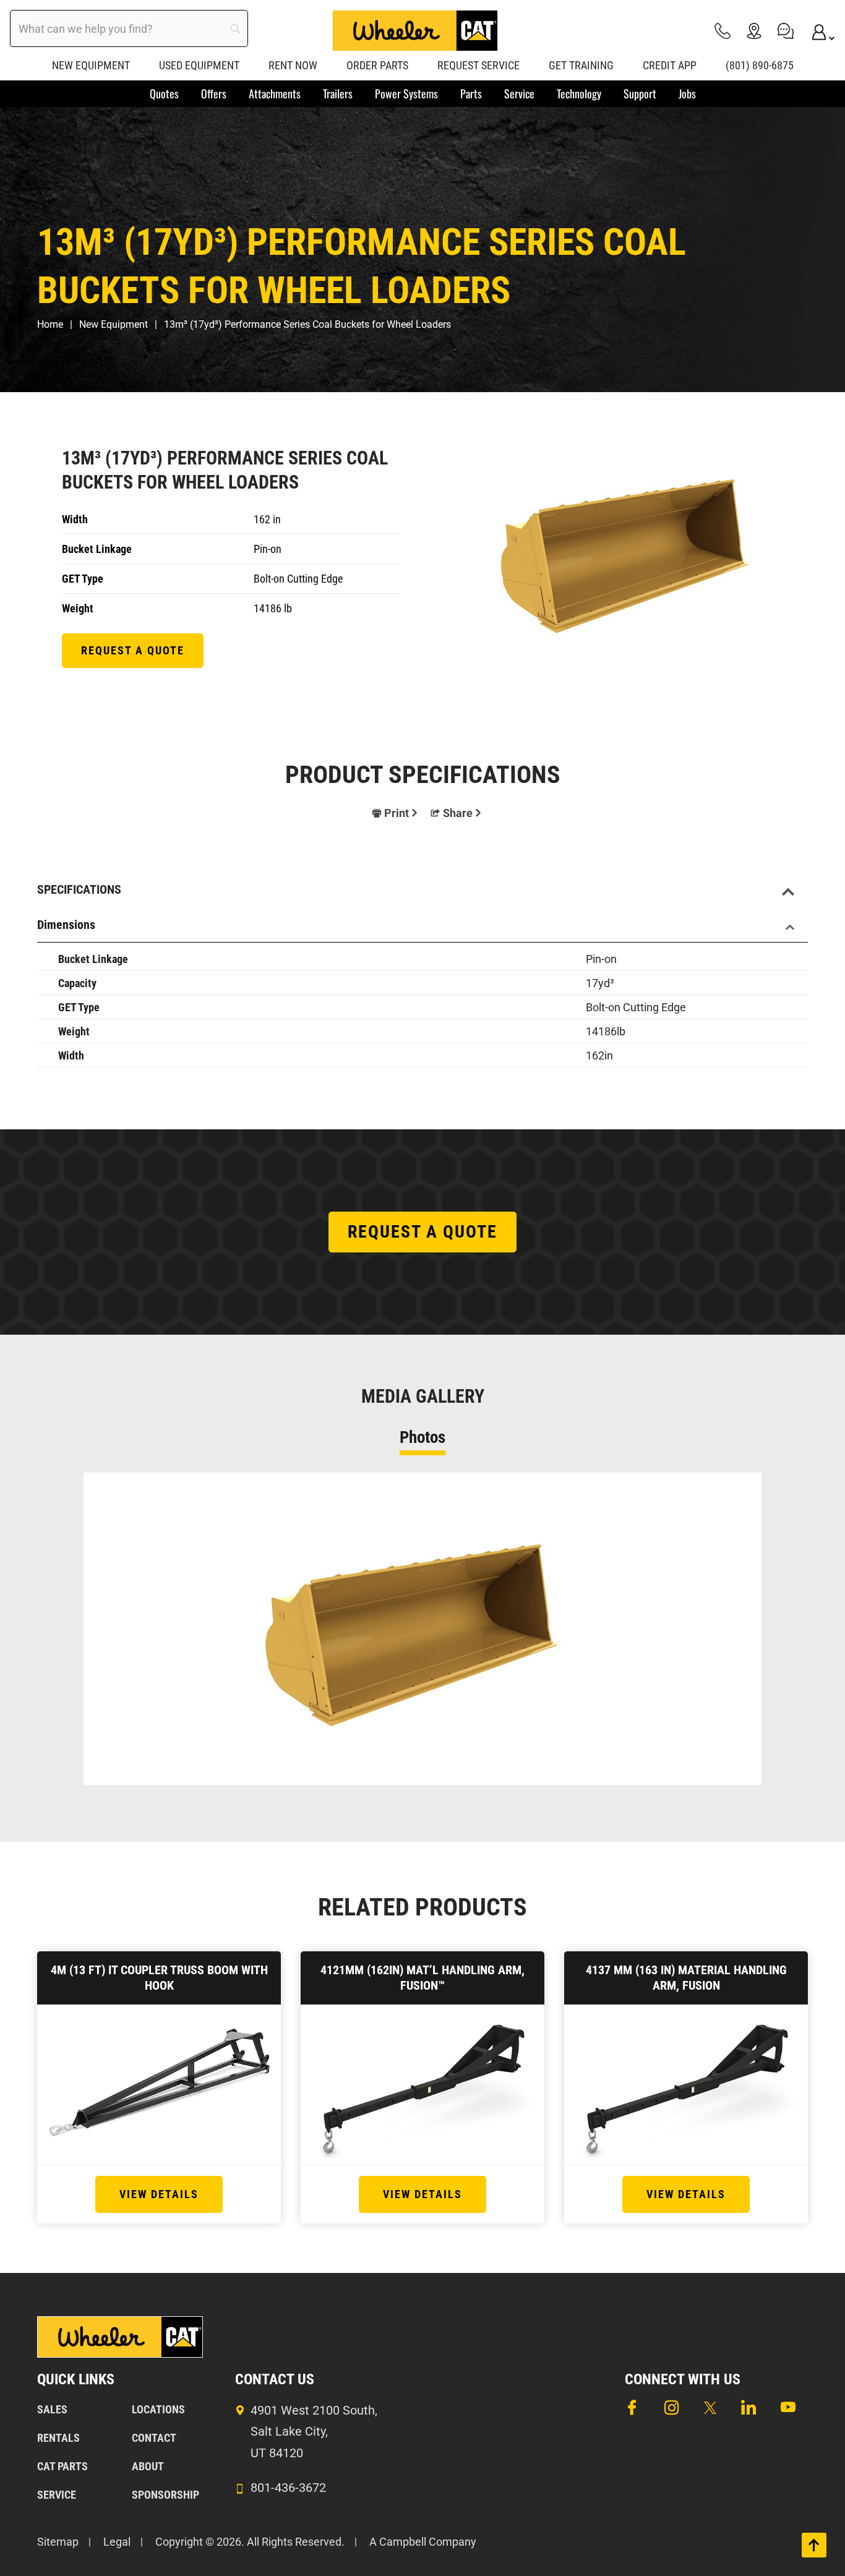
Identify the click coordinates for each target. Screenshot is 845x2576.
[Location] (754, 31)
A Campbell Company (423, 2542)
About (148, 2466)
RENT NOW (293, 65)
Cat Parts (62, 2466)
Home (50, 324)
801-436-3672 (288, 2488)
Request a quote (133, 650)
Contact (154, 2438)
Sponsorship (165, 2495)
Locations (158, 2409)
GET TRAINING (581, 65)
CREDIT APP (670, 65)
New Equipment (114, 324)
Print (397, 813)
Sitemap (58, 2542)
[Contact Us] (786, 31)
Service (57, 2495)
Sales (52, 2409)
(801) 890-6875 (760, 65)
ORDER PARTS (377, 65)
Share (458, 813)
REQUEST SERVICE (478, 65)
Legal (117, 2542)
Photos (422, 1437)
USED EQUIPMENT (199, 65)
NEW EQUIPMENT (91, 65)
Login (817, 31)
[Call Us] (723, 31)
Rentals (58, 2438)
